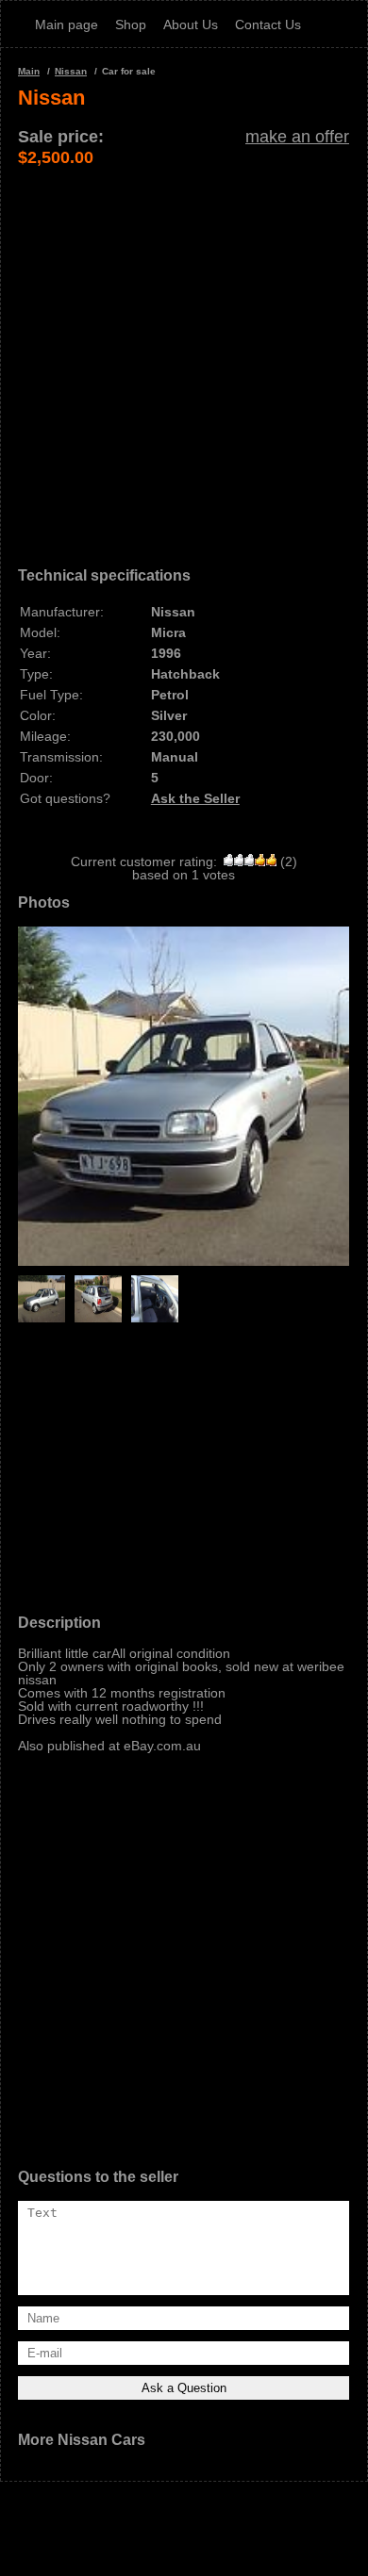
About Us (191, 25)
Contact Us (268, 25)
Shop (131, 25)
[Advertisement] (184, 352)
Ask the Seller (195, 798)
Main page (67, 25)
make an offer (297, 137)
